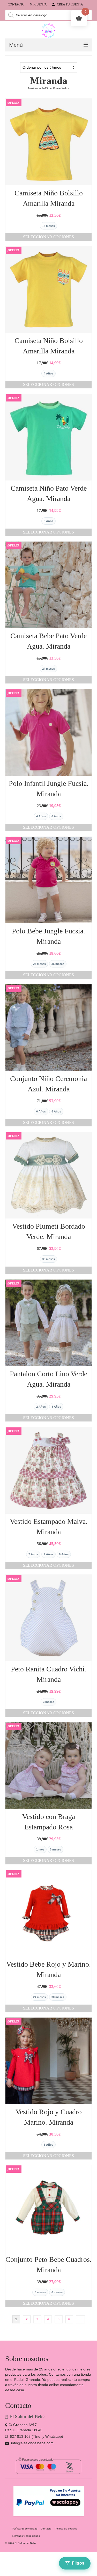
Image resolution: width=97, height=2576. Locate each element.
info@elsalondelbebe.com (32, 2443)
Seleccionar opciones (48, 237)
